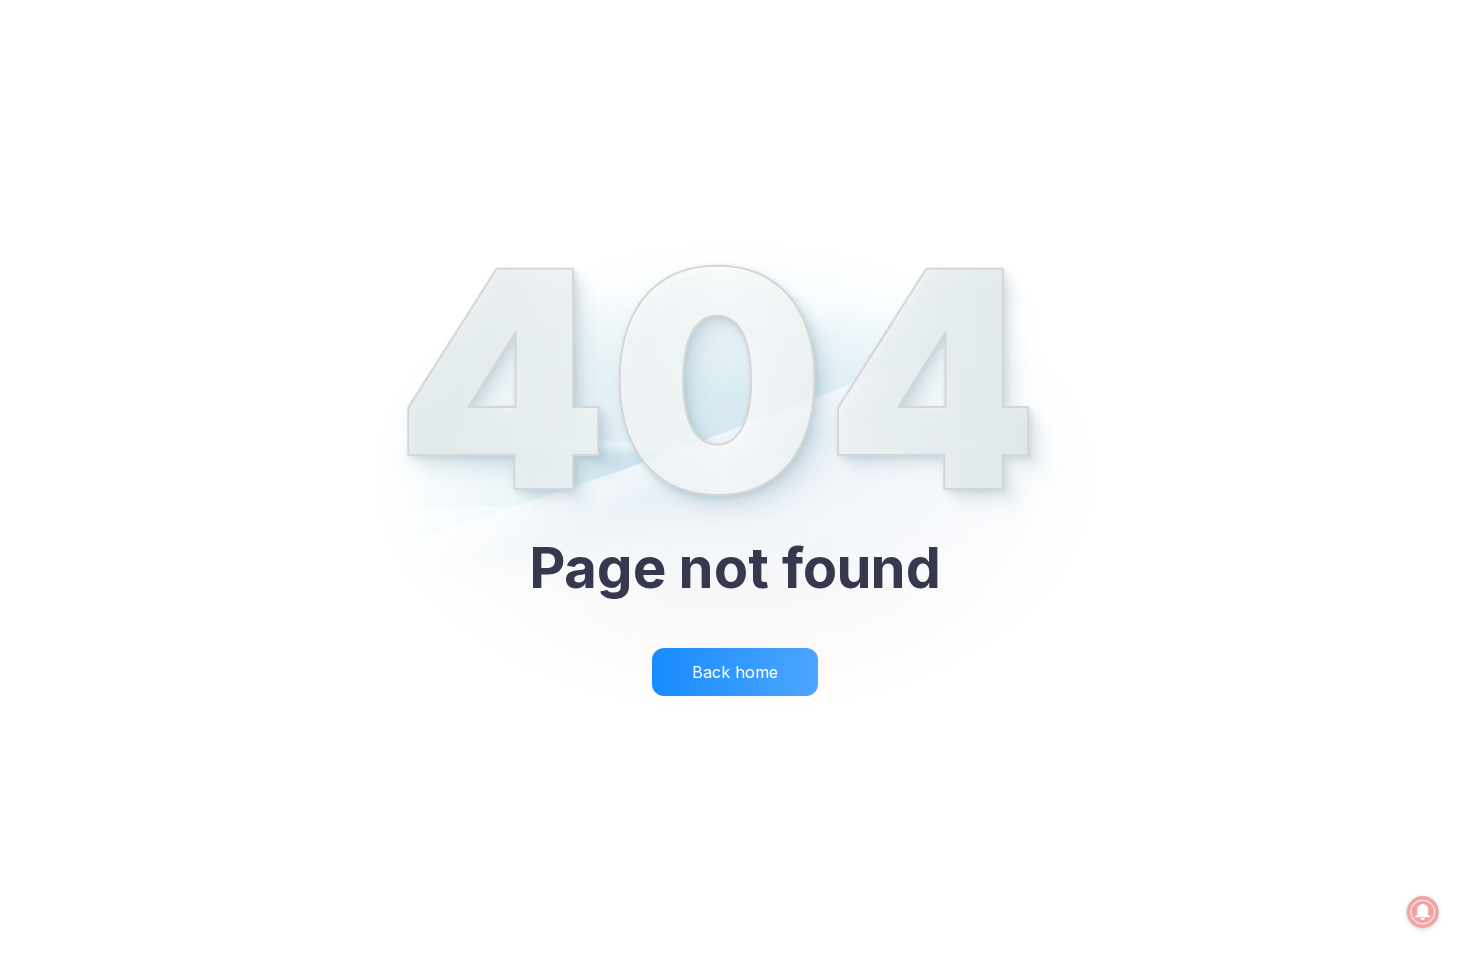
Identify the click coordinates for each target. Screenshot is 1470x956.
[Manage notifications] (1423, 912)
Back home (735, 672)
